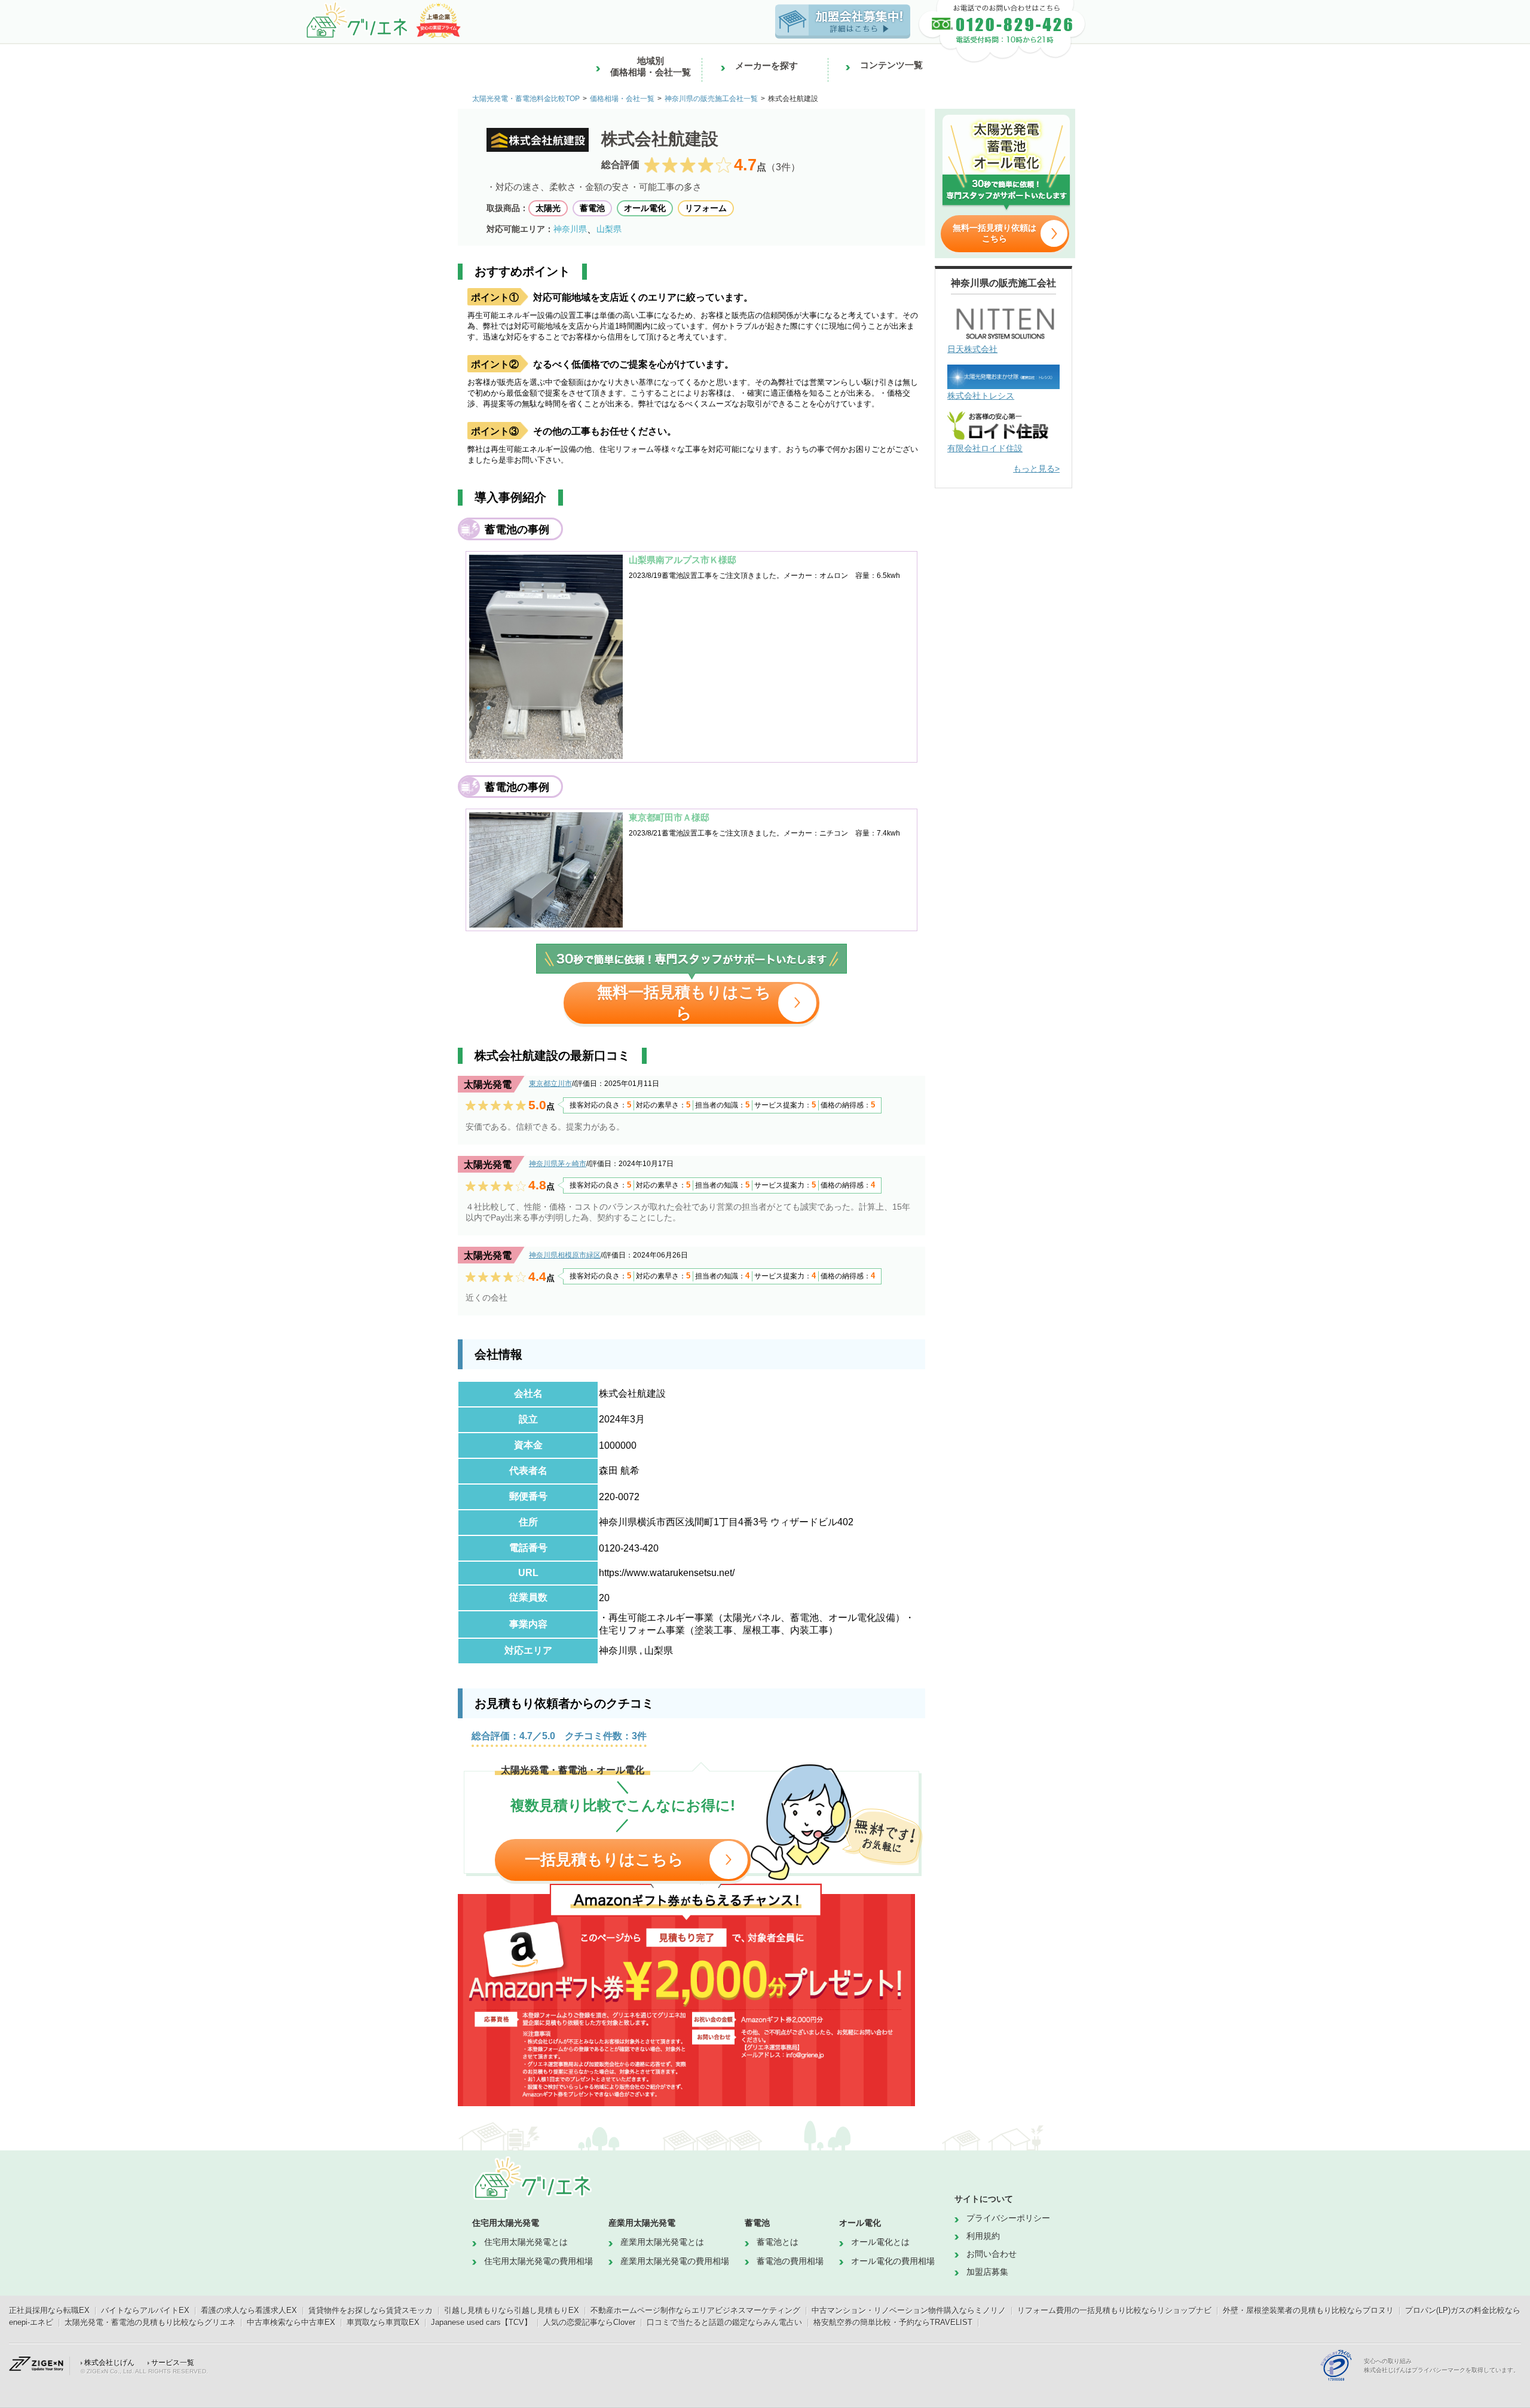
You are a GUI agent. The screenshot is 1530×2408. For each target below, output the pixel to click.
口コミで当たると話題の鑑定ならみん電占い (724, 2322)
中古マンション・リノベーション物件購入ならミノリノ (909, 2310)
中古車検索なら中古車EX (291, 2322)
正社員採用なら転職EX (49, 2310)
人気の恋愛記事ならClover (589, 2322)
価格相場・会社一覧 (622, 99)
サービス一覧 (173, 2363)
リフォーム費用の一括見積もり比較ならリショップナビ (1114, 2310)
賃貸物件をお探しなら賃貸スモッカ (371, 2310)
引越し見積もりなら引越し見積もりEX (512, 2310)
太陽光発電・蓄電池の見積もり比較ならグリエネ (150, 2322)
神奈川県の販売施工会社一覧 (711, 99)
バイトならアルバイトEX (145, 2310)
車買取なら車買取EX (383, 2322)
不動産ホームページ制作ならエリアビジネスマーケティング (695, 2310)
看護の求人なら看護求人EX (249, 2310)
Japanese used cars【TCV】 (481, 2322)
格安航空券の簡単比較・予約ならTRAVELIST (893, 2322)
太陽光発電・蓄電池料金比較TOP (526, 99)
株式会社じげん (109, 2363)
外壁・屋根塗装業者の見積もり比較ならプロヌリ (1308, 2310)
